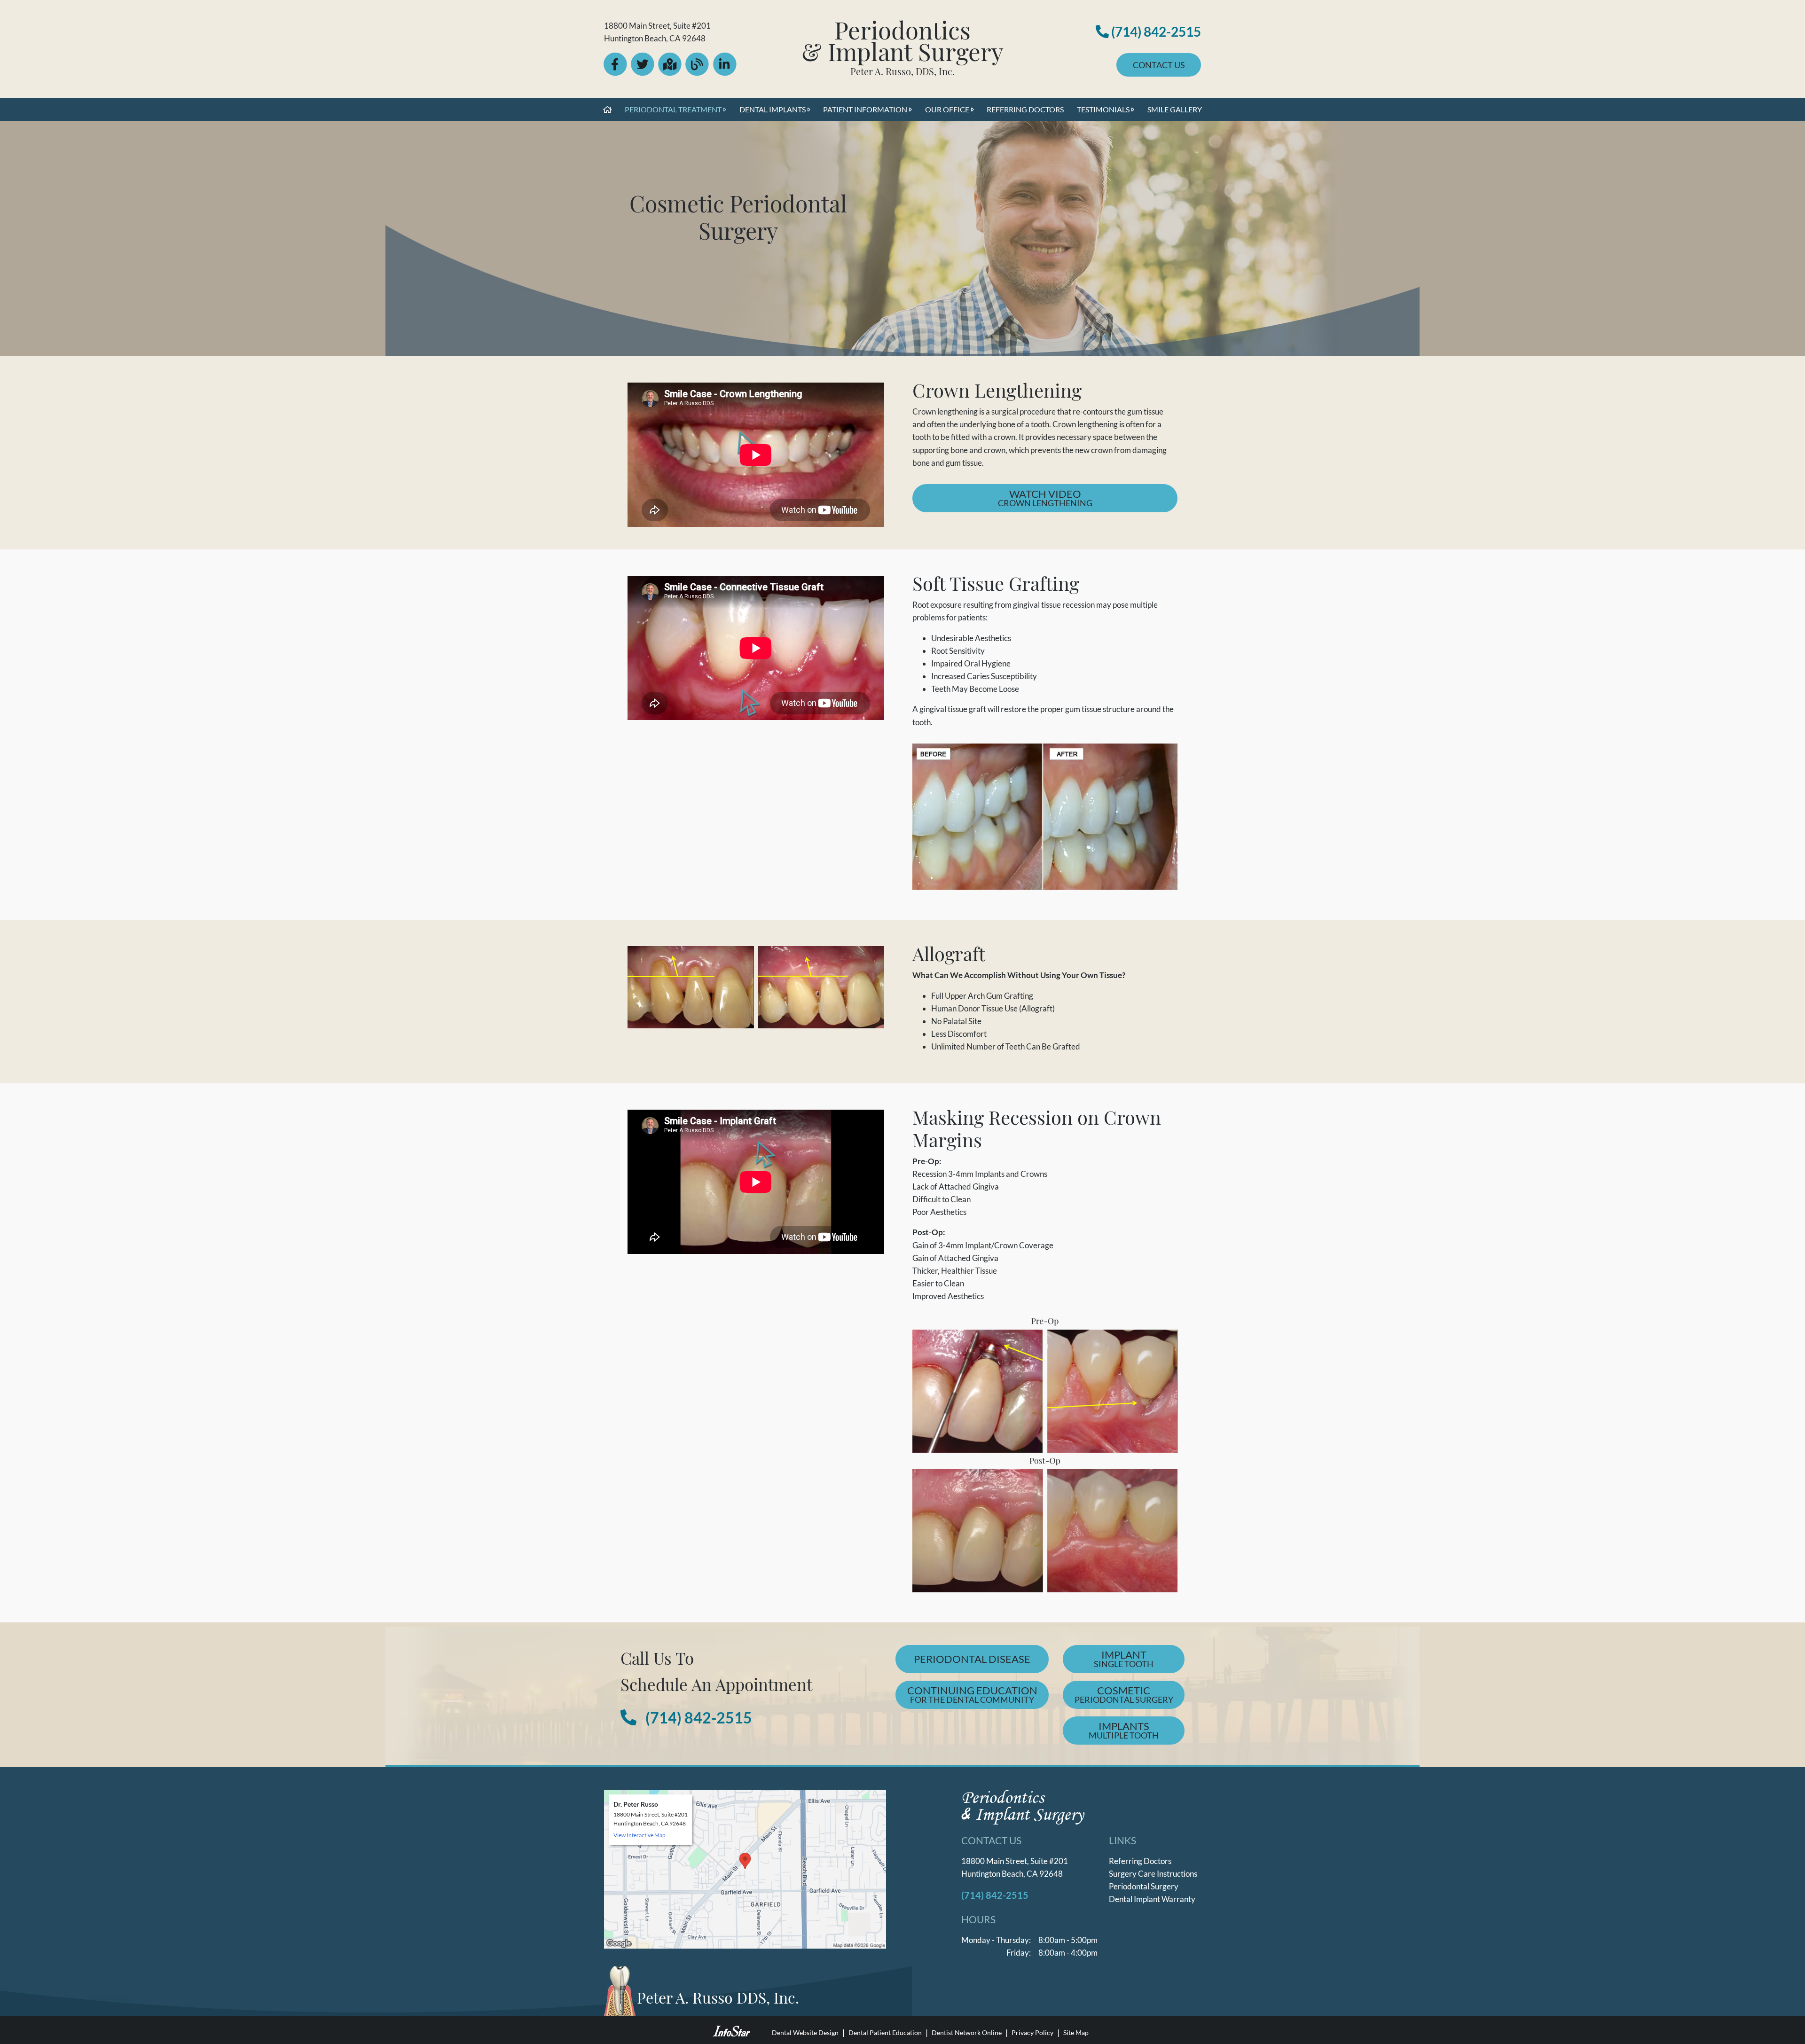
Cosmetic (1124, 1694)
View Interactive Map (640, 1835)
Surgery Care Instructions (1153, 1874)
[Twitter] (643, 72)
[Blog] (698, 72)
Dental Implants (773, 109)
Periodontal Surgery (1144, 1886)
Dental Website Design (805, 2033)
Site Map (1076, 2033)
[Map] (671, 72)
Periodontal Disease (972, 1659)
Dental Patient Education (885, 2033)
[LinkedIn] (725, 72)
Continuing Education (972, 1694)
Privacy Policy (1032, 2033)
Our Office (947, 109)
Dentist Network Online (967, 2033)
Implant (1124, 1659)
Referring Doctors (1025, 109)
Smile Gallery (1175, 109)
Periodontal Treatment (673, 109)
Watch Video (1088, 498)
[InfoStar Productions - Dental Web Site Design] (731, 2030)
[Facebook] (616, 72)
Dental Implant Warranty (1152, 1899)
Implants (1124, 1730)
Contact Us (1159, 65)
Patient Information (865, 109)
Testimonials (1103, 109)
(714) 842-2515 (1155, 31)
